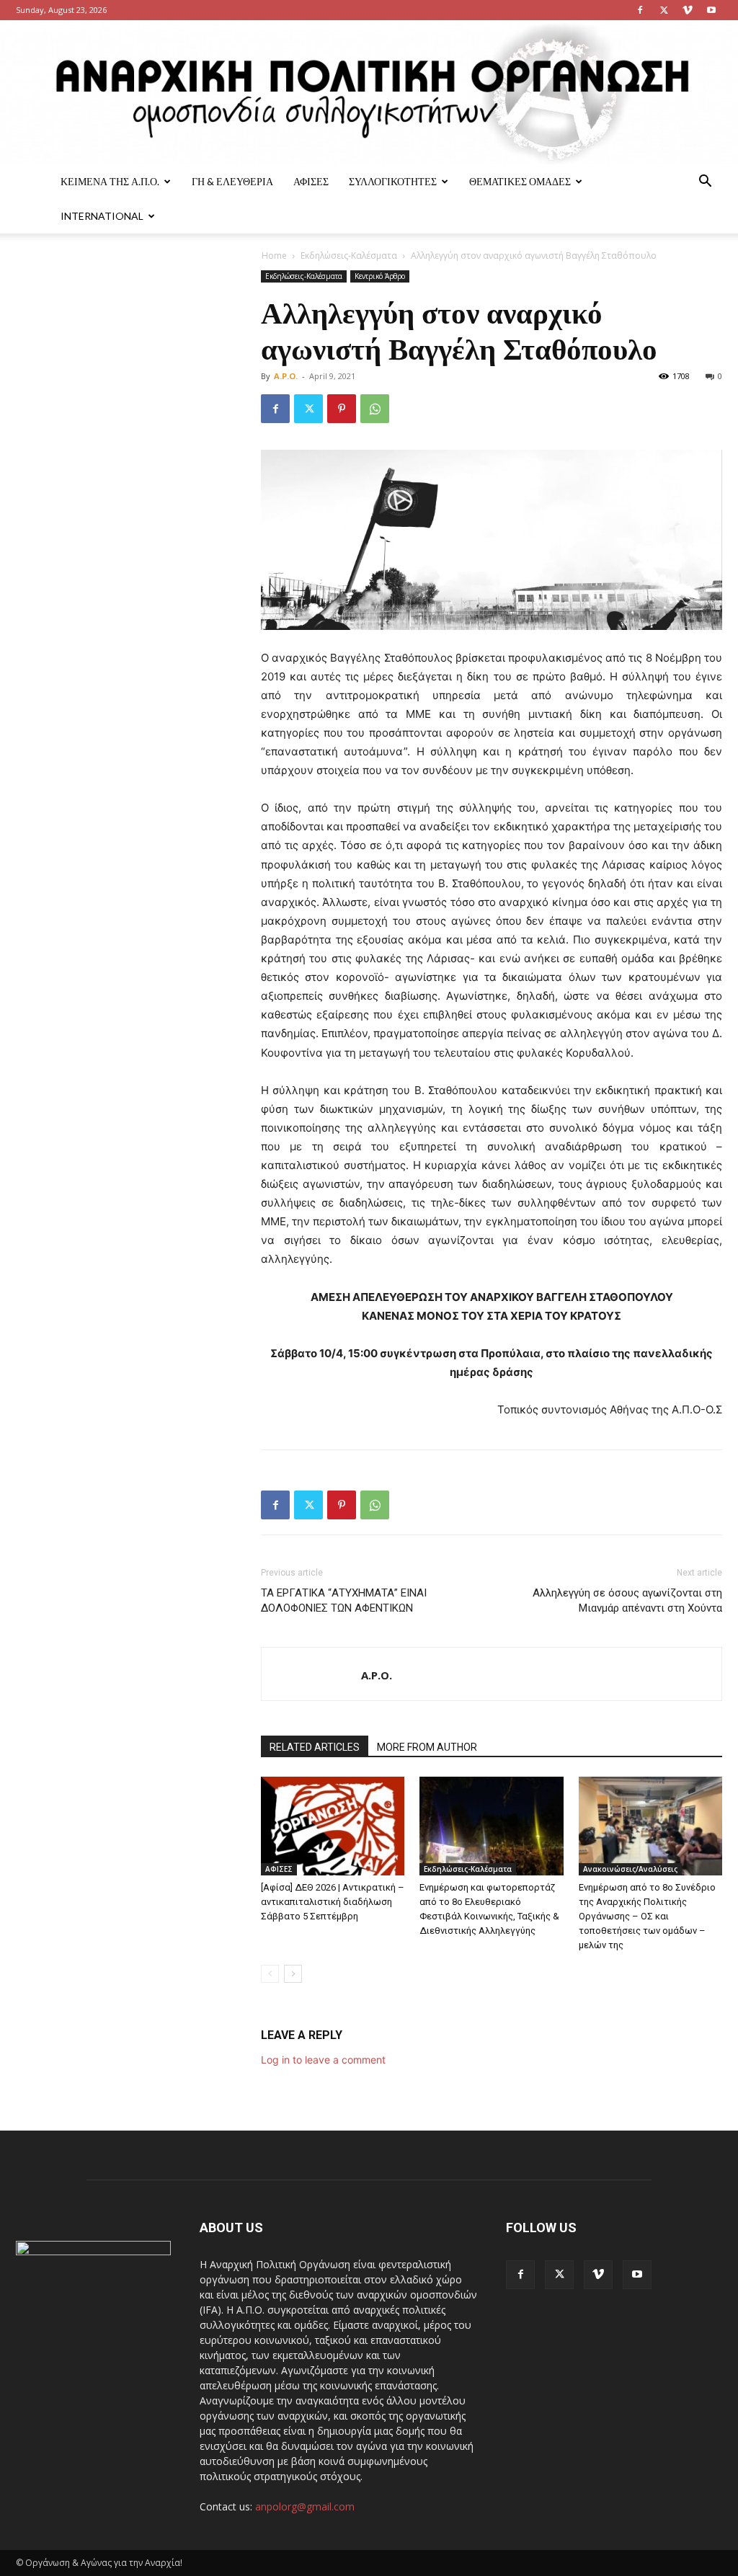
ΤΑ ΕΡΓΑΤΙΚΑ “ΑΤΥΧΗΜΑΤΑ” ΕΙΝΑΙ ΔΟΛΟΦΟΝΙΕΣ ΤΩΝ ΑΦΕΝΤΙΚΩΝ (344, 1600)
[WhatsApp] (375, 409)
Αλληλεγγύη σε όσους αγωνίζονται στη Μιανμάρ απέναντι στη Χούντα (627, 1600)
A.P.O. (286, 376)
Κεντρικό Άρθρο (380, 276)
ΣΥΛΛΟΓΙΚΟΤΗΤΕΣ (393, 181)
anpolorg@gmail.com (305, 2506)
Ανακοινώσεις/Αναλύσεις (630, 1869)
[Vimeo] (688, 10)
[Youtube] (711, 10)
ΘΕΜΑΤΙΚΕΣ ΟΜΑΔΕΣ (520, 181)
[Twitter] (664, 10)
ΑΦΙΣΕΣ (311, 181)
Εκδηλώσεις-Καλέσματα (349, 256)
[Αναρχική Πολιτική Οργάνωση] (369, 92)
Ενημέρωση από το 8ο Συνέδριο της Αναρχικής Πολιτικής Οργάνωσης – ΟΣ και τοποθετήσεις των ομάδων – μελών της (647, 1916)
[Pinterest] (342, 409)
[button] (705, 183)
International (102, 216)
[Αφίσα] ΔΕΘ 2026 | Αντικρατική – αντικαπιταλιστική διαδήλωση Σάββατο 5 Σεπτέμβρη (333, 1902)
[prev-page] (270, 1974)
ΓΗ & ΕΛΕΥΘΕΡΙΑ (232, 181)
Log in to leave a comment (323, 2060)
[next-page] (293, 1974)
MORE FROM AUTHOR (427, 1747)
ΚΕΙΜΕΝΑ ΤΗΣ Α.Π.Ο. (110, 181)
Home (274, 256)
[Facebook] (640, 10)
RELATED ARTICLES (315, 1747)
